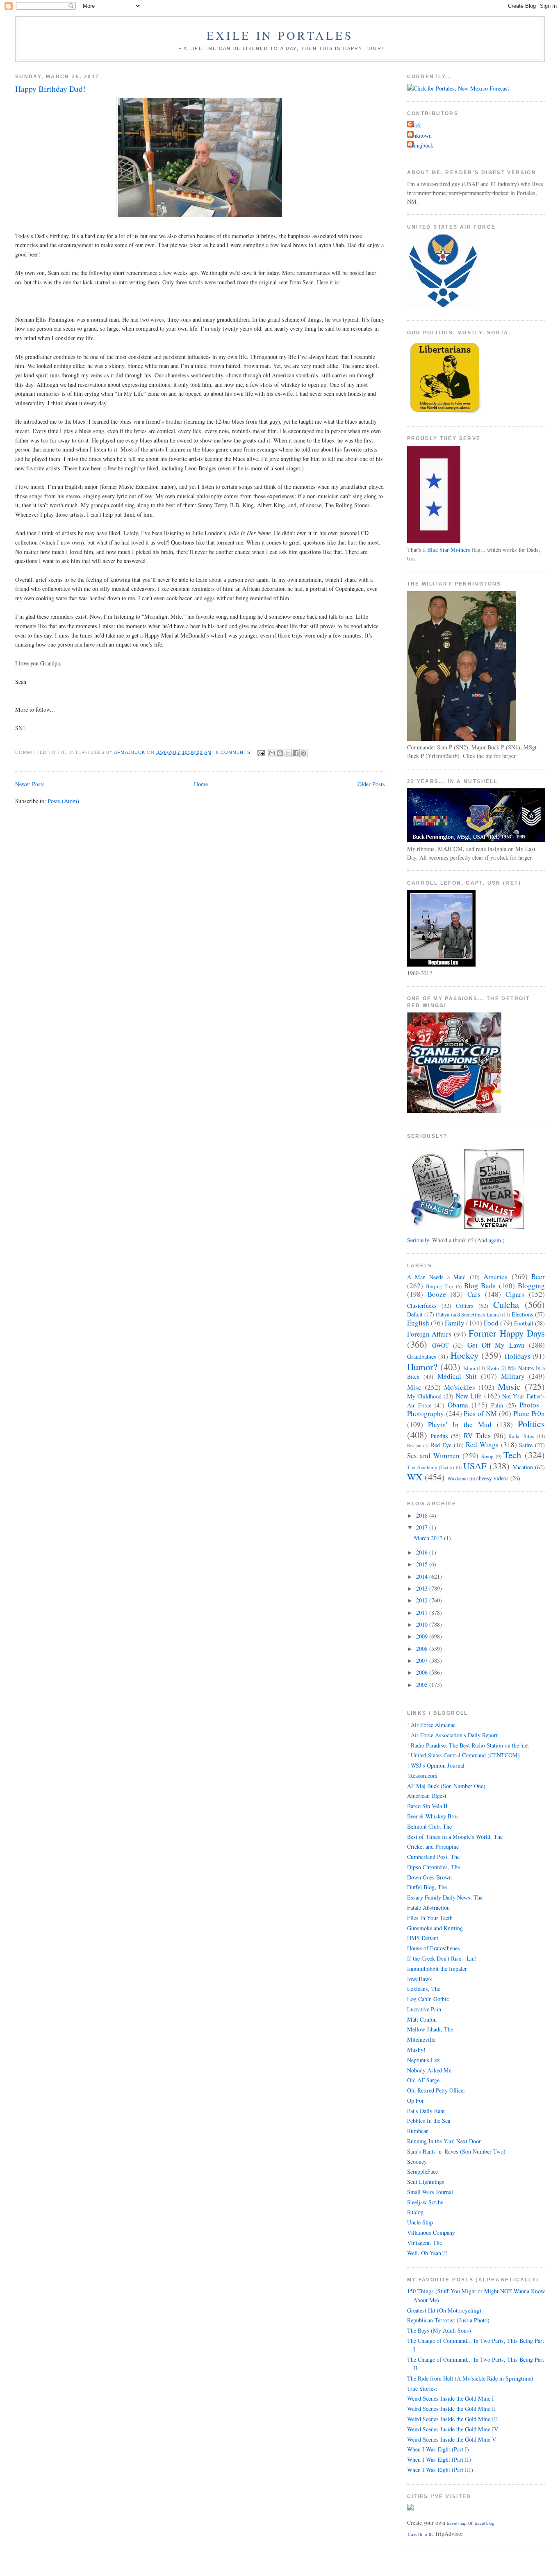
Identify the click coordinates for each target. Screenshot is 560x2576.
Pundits (439, 1436)
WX (415, 1477)
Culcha (506, 1304)
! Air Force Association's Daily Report (452, 1735)
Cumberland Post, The (433, 1857)
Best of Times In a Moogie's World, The (455, 1837)
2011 (423, 1613)
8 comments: (235, 752)
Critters (465, 1306)
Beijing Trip (439, 1286)
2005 (423, 1685)
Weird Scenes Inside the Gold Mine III (453, 2419)
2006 (423, 1672)
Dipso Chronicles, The (434, 1867)
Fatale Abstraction (428, 1908)
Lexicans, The (424, 1989)
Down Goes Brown (429, 1877)
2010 (423, 1624)
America (496, 1277)
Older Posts (371, 784)
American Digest (427, 1796)
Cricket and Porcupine (433, 1846)
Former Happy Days (507, 1333)
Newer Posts (30, 784)
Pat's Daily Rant (426, 2111)
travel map (457, 2523)
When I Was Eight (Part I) (438, 2449)
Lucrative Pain (424, 2009)
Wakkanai (458, 1479)
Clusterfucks (422, 1306)
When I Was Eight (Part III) (440, 2470)
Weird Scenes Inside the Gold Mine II (452, 2409)
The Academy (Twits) (431, 1467)
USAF (475, 1466)
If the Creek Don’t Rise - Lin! (442, 1958)
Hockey (464, 1355)
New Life (469, 1396)
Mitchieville (421, 2039)
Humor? (422, 1366)
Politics (531, 1423)
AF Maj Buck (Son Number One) (446, 1786)
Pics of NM (480, 1413)
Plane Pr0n (529, 1413)
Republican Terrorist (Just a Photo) (448, 2320)
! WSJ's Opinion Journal (436, 1765)
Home (201, 784)
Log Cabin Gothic (428, 1999)
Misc (414, 1387)
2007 (423, 1660)
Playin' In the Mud (460, 1424)
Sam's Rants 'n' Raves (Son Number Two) (456, 2151)
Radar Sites (521, 1436)
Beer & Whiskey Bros (433, 1816)
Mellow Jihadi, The (430, 2029)
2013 (423, 1588)
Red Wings (482, 1445)
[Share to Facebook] (296, 753)
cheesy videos (493, 1478)
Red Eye (441, 1445)
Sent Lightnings (426, 2182)
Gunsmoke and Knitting (435, 1928)
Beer (538, 1277)
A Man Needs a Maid (437, 1277)
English (418, 1323)
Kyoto (493, 1368)
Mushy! (416, 2050)
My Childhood (424, 1396)
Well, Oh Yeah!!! (427, 2253)
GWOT (440, 1345)
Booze (437, 1294)
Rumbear (418, 2131)
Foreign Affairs (429, 1334)
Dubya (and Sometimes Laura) (468, 1315)
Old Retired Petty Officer (436, 2090)
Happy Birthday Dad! (50, 89)
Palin (497, 1405)
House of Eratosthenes (434, 1948)
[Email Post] (261, 752)
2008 (423, 1649)
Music (509, 1386)
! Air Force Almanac (431, 1725)
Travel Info (417, 2534)
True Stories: (422, 2389)
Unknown (420, 135)
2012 (423, 1600)
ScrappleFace (422, 2171)
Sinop (487, 1456)
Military (513, 1376)
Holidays (518, 1356)
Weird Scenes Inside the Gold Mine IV (453, 2429)
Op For (415, 2101)
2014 (423, 1576)
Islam (469, 1368)
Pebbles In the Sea (429, 2121)
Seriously (418, 1240)
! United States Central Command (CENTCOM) (463, 1755)
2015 (423, 1564)
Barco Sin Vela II (427, 1806)
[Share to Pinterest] (303, 753)
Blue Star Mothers (449, 550)
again (495, 1240)
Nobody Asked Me (429, 2070)
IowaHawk (420, 1979)
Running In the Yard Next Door (444, 2141)
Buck (415, 125)
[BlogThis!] (280, 753)
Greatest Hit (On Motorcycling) (444, 2310)
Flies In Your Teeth (430, 1918)
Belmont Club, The (429, 1826)
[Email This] (272, 753)
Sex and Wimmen (434, 1456)
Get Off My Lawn (496, 1345)
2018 (423, 1515)
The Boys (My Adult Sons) (439, 2330)
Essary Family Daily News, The (445, 1897)
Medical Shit (457, 1376)
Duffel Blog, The (427, 1887)
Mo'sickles (460, 1387)
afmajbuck (421, 145)
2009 (423, 1636)
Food (491, 1323)
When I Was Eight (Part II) (439, 2459)
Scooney (417, 2162)
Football (524, 1323)
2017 (423, 1527)
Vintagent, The (425, 2243)
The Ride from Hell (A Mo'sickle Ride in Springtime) (470, 2378)
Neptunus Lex (423, 2060)
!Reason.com (422, 1776)
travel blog (485, 2523)
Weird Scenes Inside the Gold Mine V (452, 2439)
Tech (512, 1455)
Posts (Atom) (63, 801)
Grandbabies (422, 1356)
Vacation (523, 1467)
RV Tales (477, 1436)
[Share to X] (288, 753)
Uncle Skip (420, 2222)
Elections (522, 1314)
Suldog (415, 2212)
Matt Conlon (422, 2019)
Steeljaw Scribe (425, 2202)
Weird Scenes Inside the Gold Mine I (451, 2398)
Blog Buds (480, 1286)
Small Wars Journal (430, 2192)
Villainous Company (431, 2232)
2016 (423, 1552)
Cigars (515, 1294)
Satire (526, 1445)
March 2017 (429, 1538)
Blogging (531, 1286)
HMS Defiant (423, 1938)
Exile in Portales (280, 35)
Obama (458, 1405)
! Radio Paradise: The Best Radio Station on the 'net (468, 1745)
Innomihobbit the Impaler (437, 1969)
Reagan (414, 1445)
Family (455, 1323)
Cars (474, 1294)
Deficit (415, 1314)
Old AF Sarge (423, 2080)
